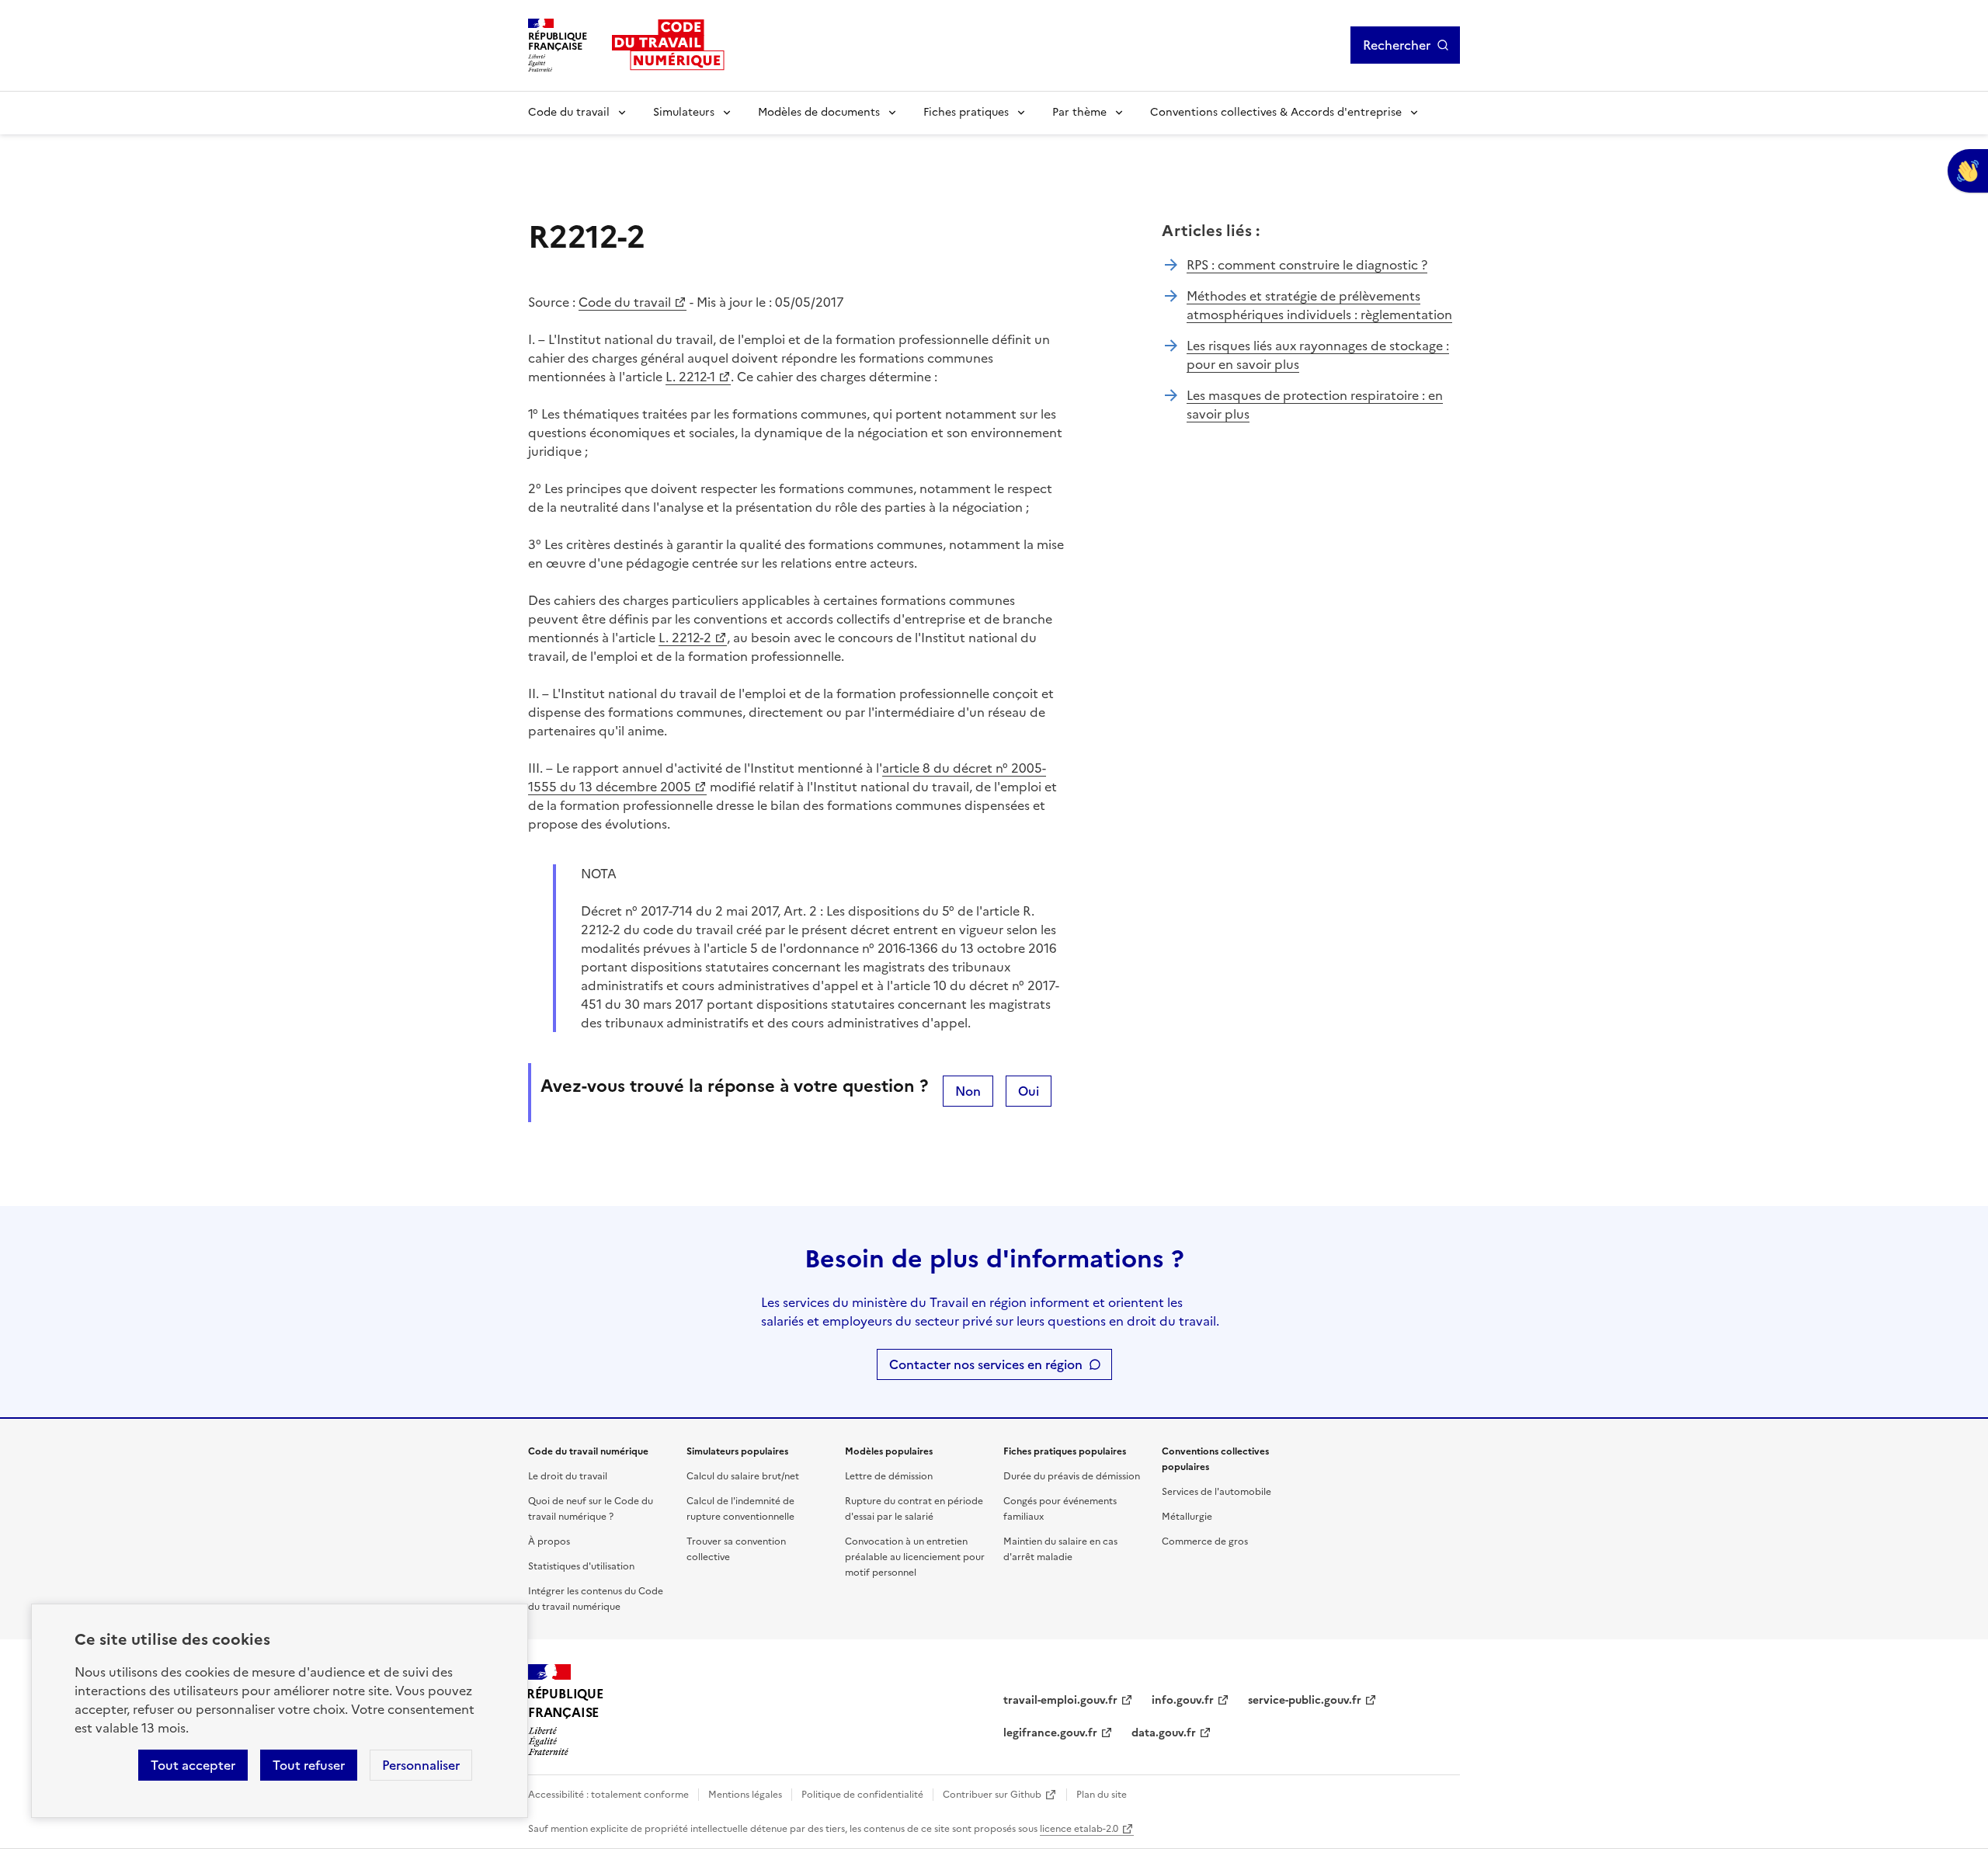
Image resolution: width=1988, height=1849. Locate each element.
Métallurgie (1187, 1517)
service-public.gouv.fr (1305, 1700)
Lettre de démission (889, 1476)
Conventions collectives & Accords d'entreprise (1276, 112)
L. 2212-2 (685, 638)
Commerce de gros (1205, 1541)
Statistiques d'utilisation (581, 1566)
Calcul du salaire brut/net (743, 1476)
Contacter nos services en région (986, 1364)
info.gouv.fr (1183, 1700)
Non (968, 1091)
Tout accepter (193, 1765)
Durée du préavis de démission (1072, 1476)
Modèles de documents (819, 112)
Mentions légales (745, 1795)
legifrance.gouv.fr (1050, 1733)
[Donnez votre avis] (1968, 171)
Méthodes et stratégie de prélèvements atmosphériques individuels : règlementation (1319, 305)
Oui (1029, 1091)
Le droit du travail (568, 1476)
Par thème (1079, 112)
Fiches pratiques (966, 112)
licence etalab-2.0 (1079, 1829)
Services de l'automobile (1216, 1492)
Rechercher (1397, 45)
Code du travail (569, 112)
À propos (549, 1541)
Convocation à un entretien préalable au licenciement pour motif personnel (915, 1557)
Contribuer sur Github (992, 1795)
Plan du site (1102, 1795)
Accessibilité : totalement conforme (608, 1795)
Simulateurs (684, 112)
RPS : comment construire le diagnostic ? (1307, 265)
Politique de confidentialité (862, 1795)
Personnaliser (421, 1765)
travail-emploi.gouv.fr (1060, 1700)
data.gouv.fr (1164, 1733)
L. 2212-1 (690, 377)
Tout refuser (309, 1765)
